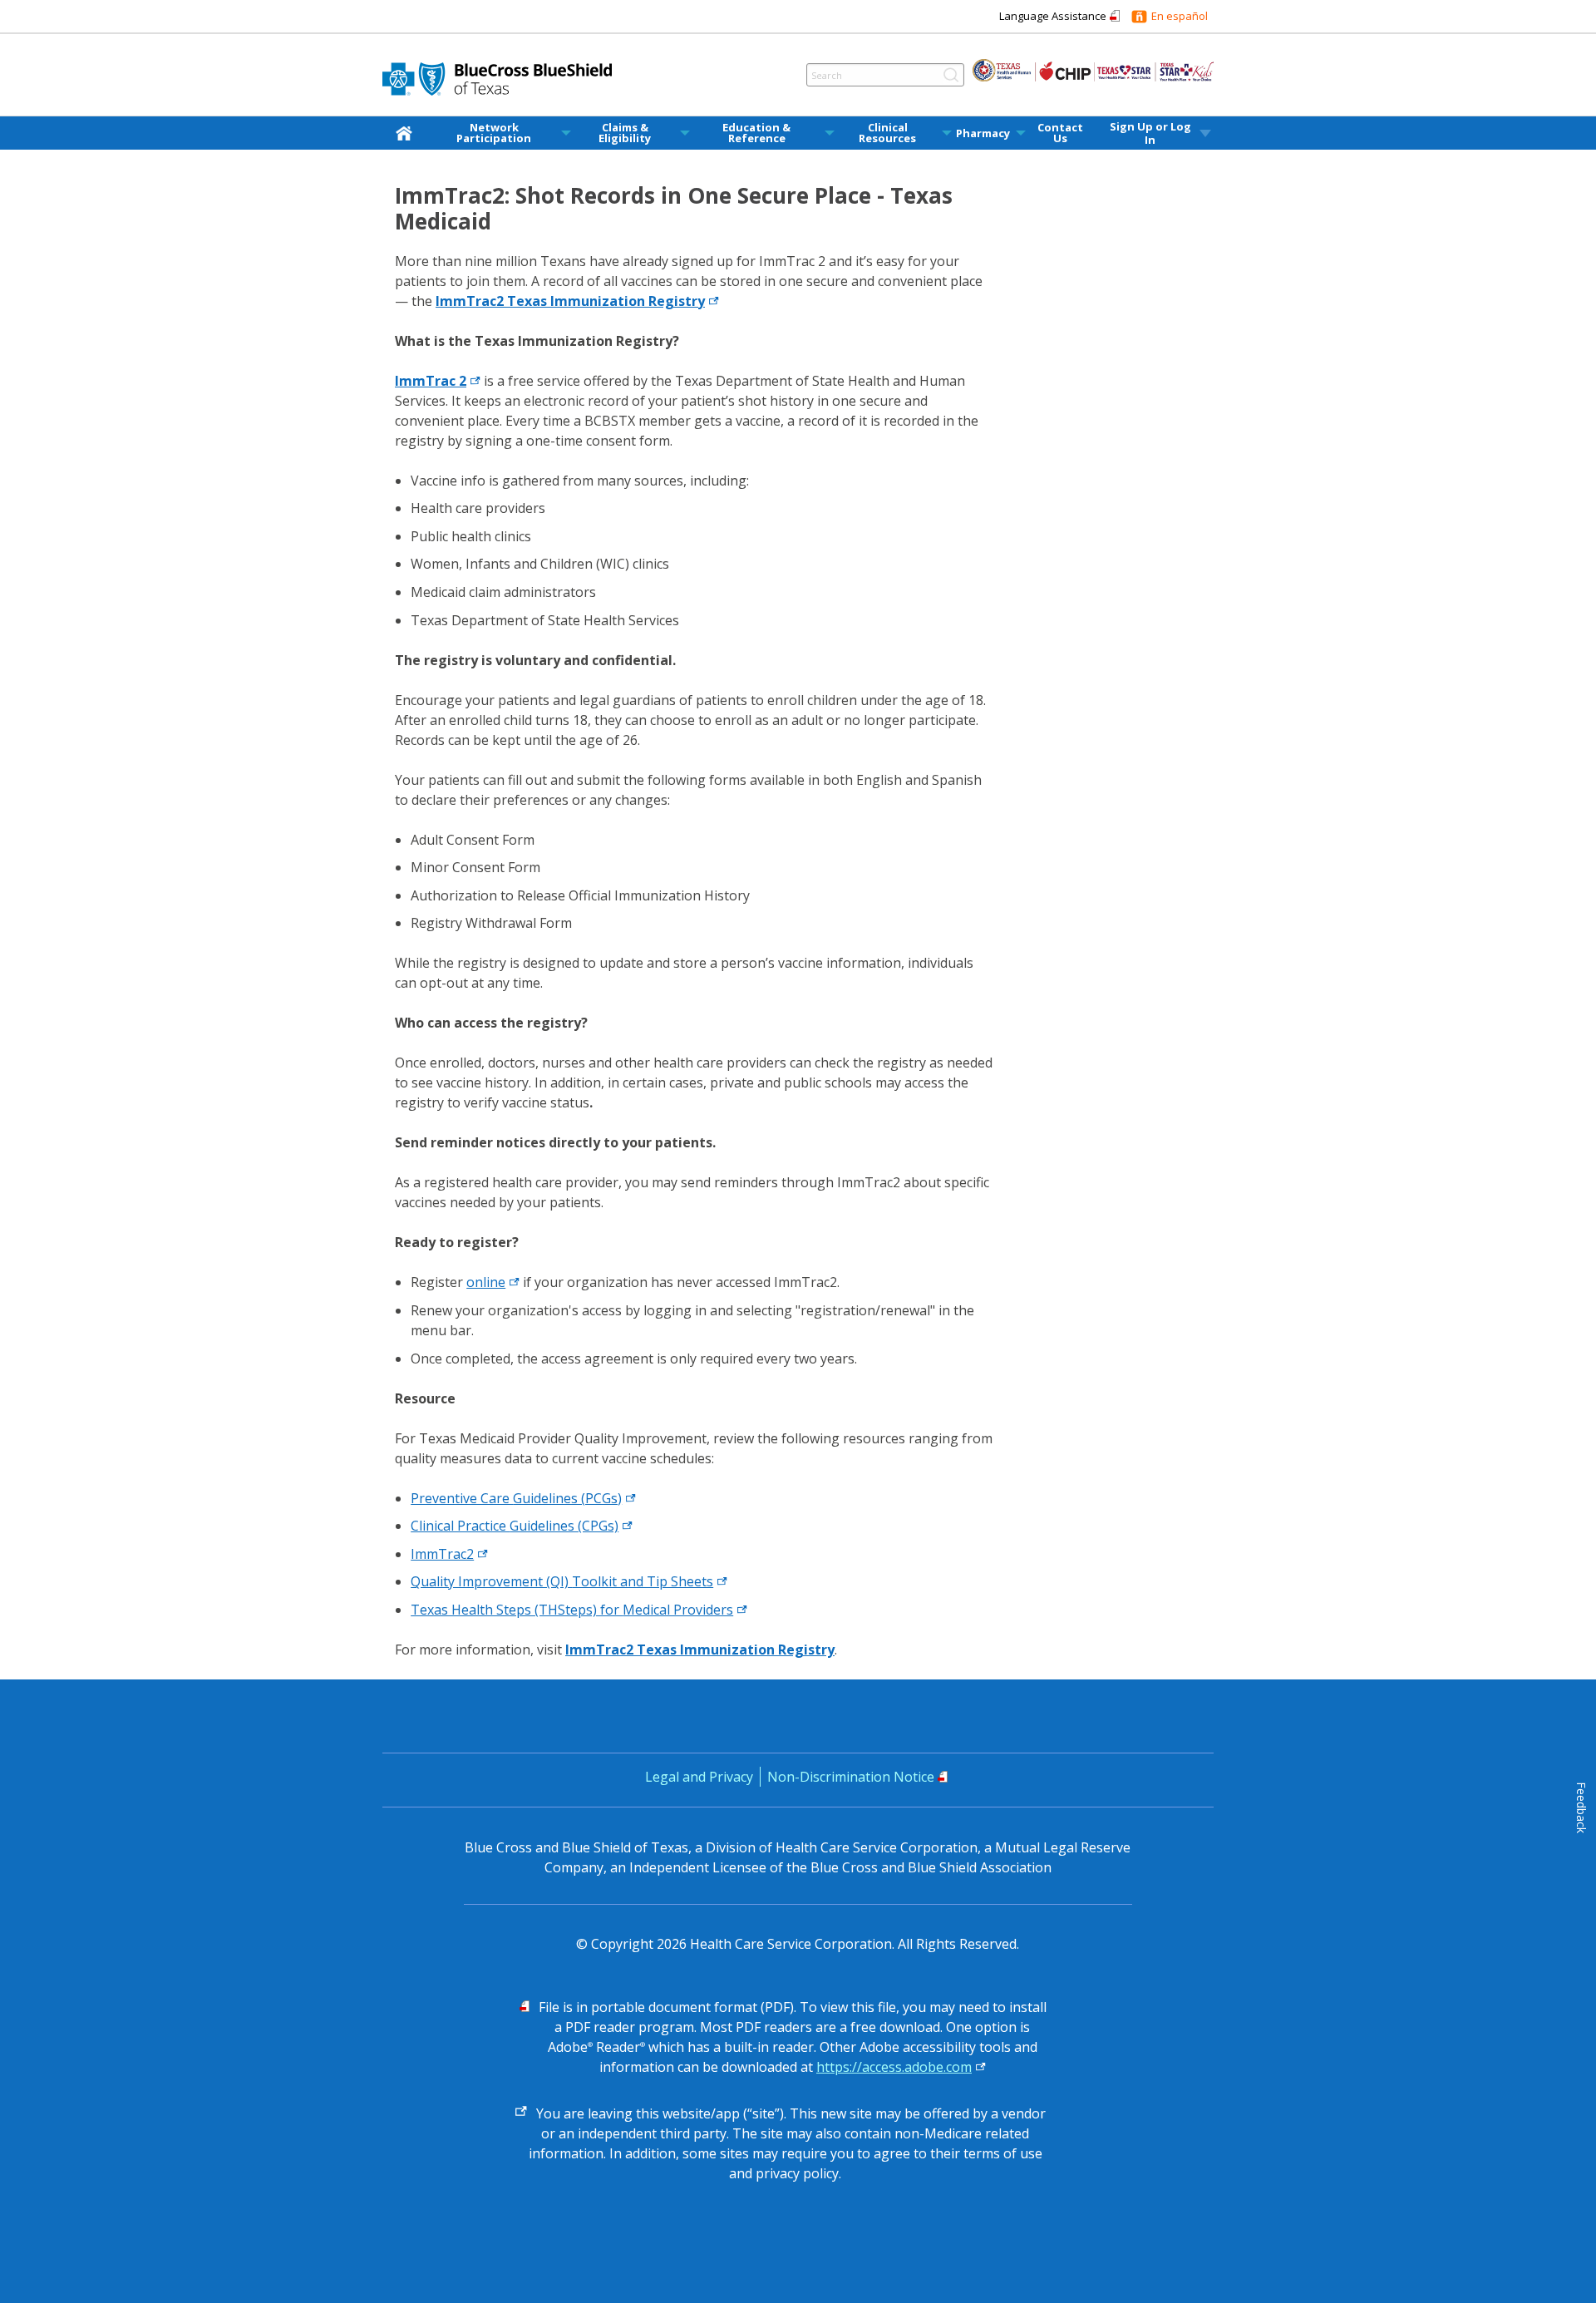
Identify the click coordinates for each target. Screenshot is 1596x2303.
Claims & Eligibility (625, 133)
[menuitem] (407, 133)
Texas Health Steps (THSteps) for (572, 1610)
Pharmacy (983, 133)
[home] (407, 133)
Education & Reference (756, 133)
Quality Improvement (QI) (562, 1581)
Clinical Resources (887, 133)
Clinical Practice (515, 1526)
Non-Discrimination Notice (851, 1777)
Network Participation (494, 133)
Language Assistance (1053, 16)
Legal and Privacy (699, 1777)
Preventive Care (516, 1498)
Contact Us (1060, 133)
